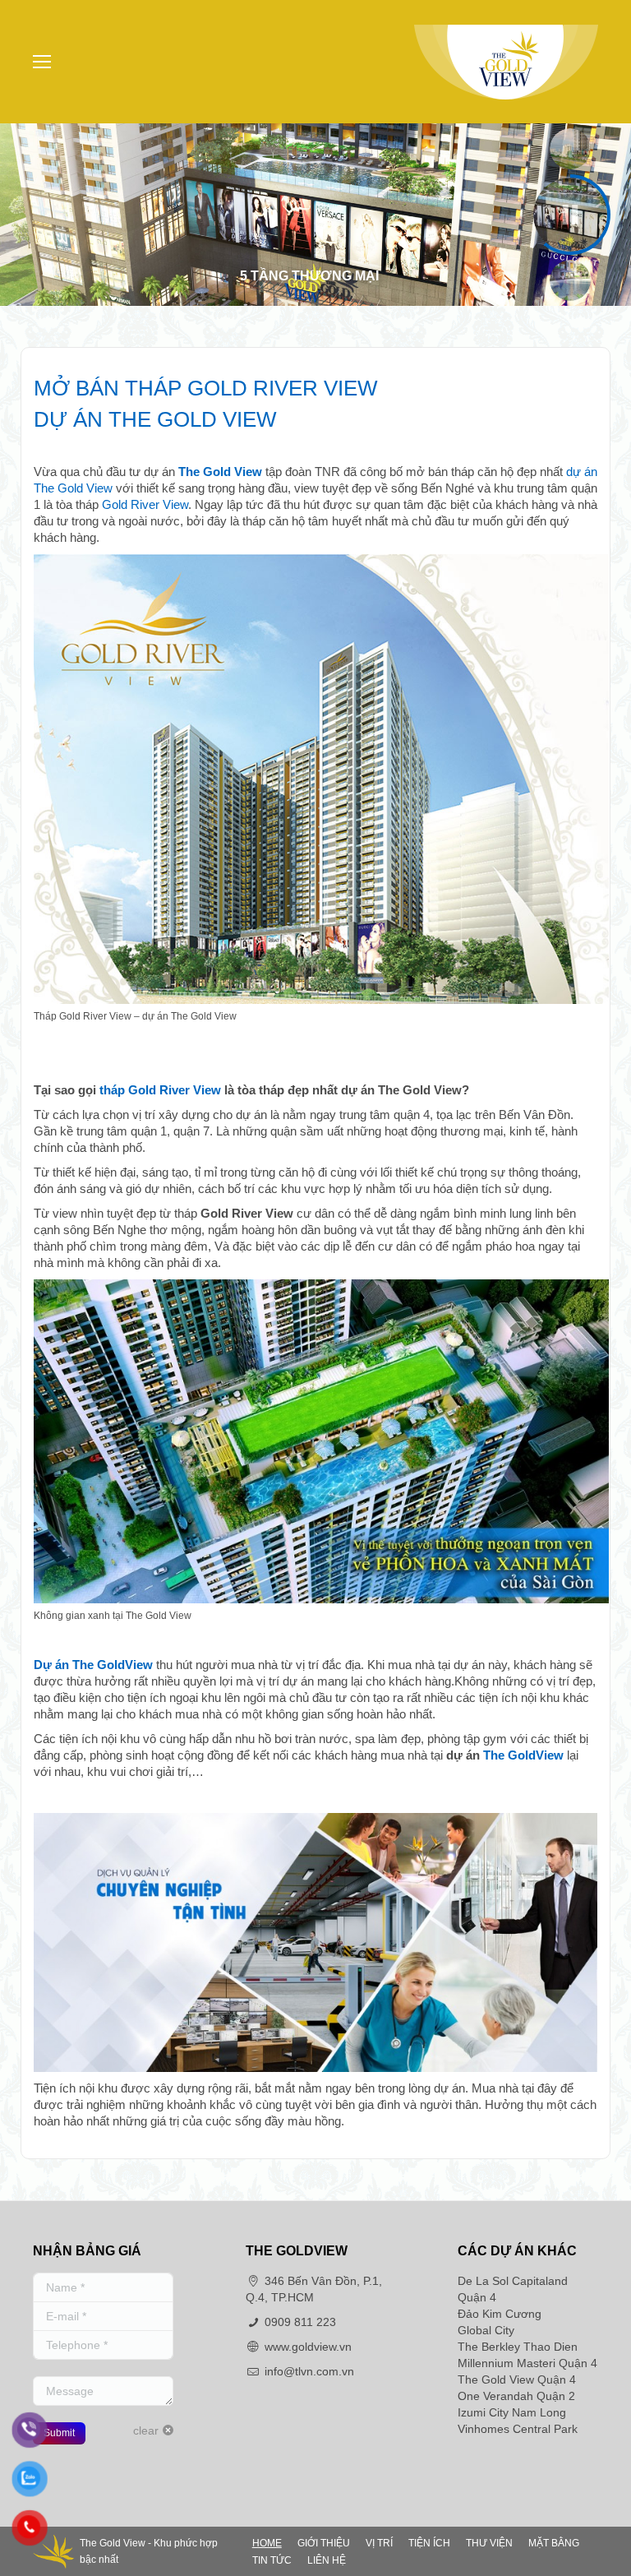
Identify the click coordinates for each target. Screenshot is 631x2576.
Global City (486, 2330)
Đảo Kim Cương (500, 2314)
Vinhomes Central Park (518, 2429)
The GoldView (523, 1755)
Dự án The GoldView (93, 1665)
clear (146, 2430)
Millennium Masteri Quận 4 (527, 2363)
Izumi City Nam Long (512, 2412)
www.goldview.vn (308, 2347)
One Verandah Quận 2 (516, 2396)
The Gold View (220, 472)
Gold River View (145, 504)
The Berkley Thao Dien (518, 2347)
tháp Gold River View (160, 1090)
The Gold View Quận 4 (517, 2379)
